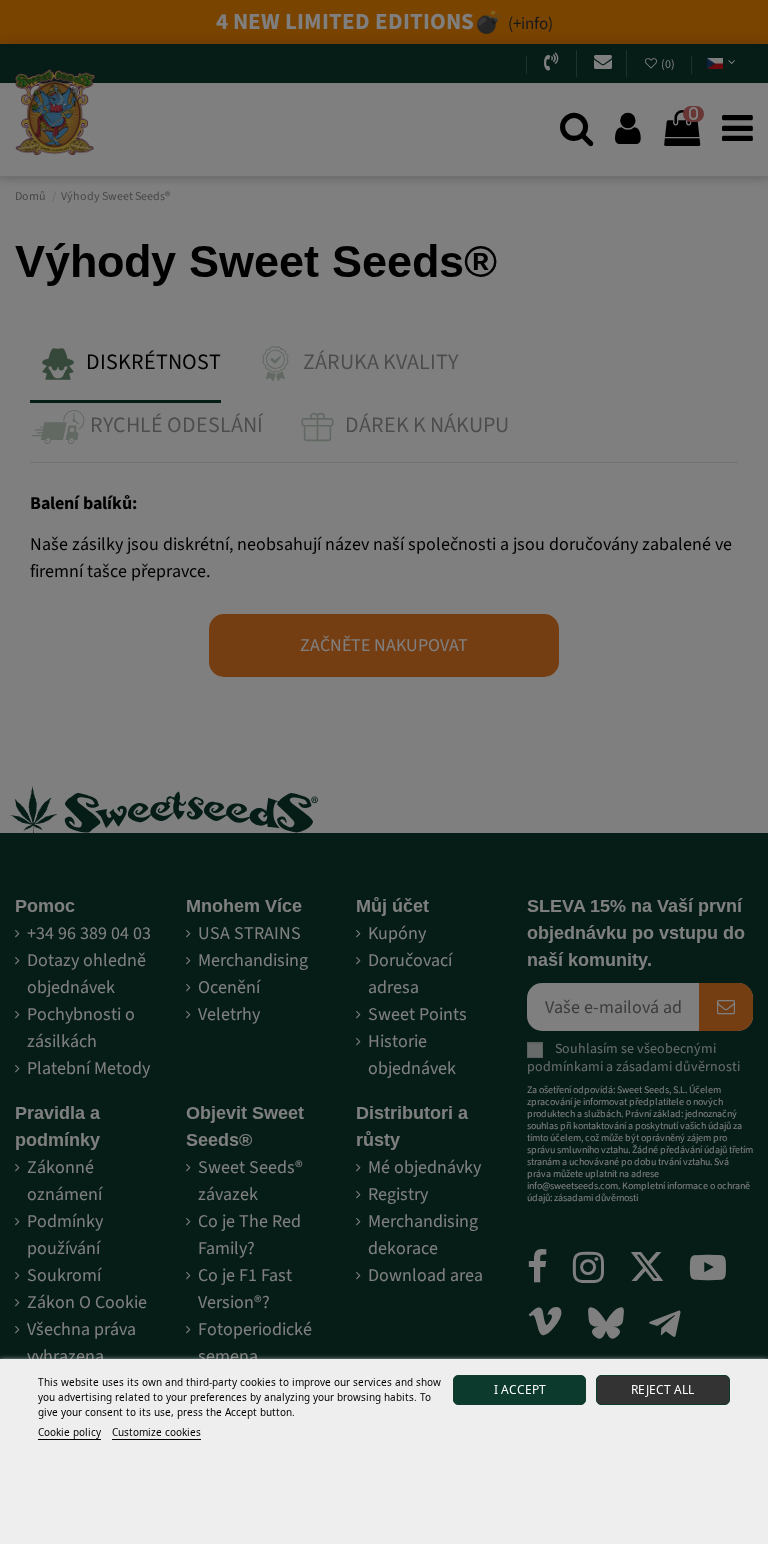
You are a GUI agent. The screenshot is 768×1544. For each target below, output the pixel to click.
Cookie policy (69, 1432)
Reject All (662, 1389)
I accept (520, 1389)
